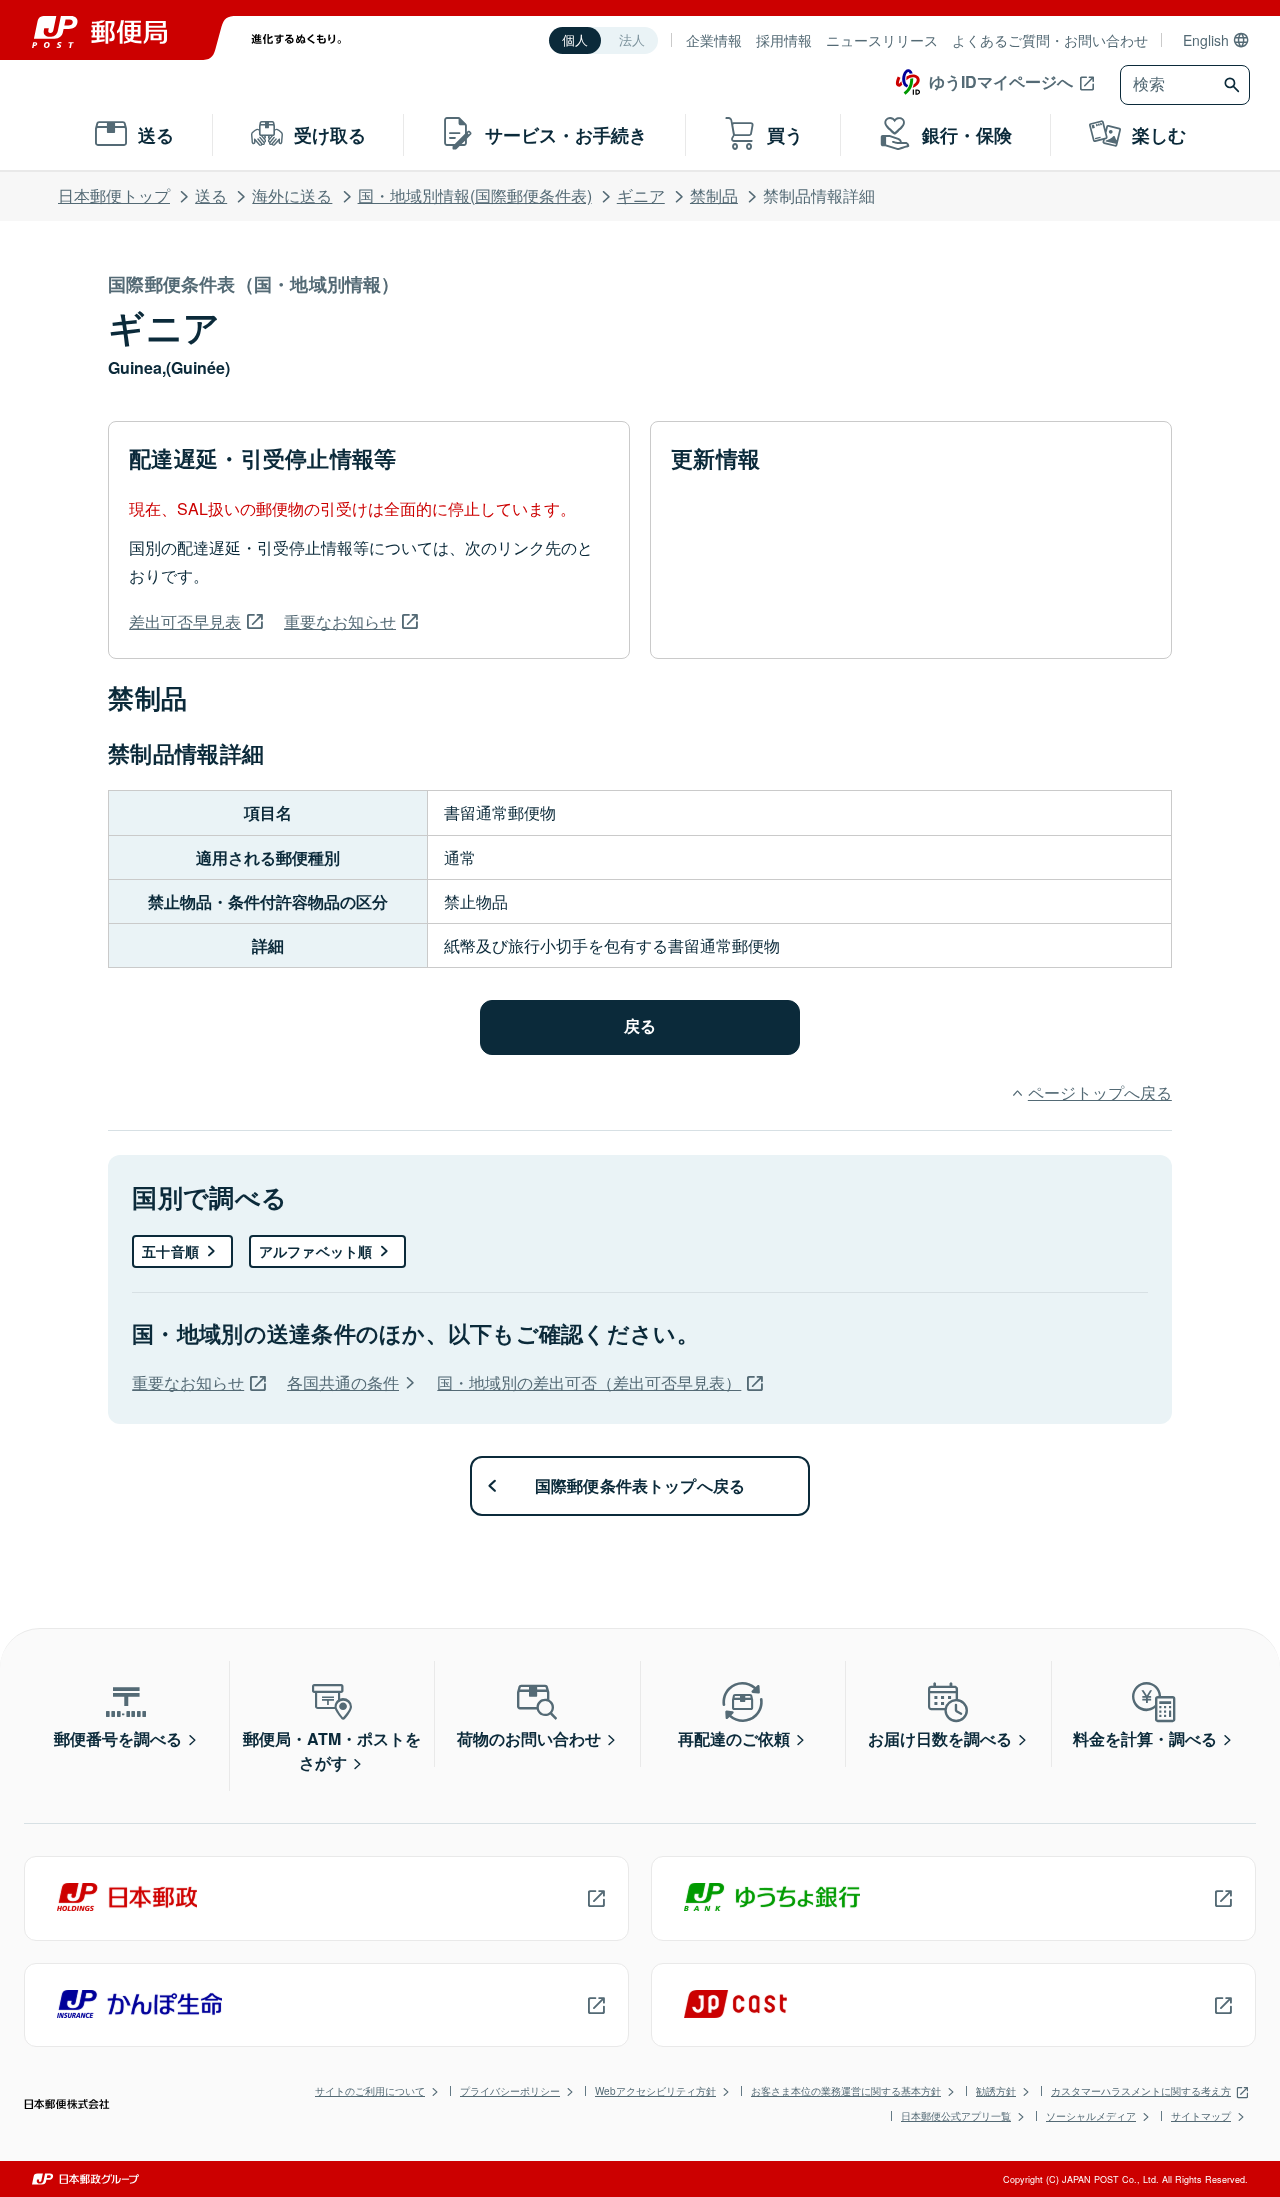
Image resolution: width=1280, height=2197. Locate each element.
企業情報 (714, 40)
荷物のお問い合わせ (529, 1738)
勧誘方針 (996, 2091)
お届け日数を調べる (940, 1738)
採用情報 (784, 40)
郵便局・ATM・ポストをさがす (332, 1750)
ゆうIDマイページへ (1001, 81)
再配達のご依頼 (734, 1738)
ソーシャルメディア (1091, 2116)
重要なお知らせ (340, 621)
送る (211, 195)
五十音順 (170, 1251)
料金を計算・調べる (1145, 1738)
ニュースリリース (882, 40)
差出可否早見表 (185, 621)
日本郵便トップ (114, 195)
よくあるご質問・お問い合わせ (1050, 40)
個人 (575, 40)
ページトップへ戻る (1099, 1092)
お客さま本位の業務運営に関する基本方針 (846, 2091)
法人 (632, 40)
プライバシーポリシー (510, 2091)
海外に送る (292, 195)
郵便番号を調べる (118, 1738)
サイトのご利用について (370, 2091)
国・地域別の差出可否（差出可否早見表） (589, 1382)
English (1206, 40)
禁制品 (714, 195)
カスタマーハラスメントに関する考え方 (1141, 2091)
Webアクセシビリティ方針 (655, 2091)
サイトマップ (1201, 2116)
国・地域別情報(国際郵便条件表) (475, 195)
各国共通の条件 (343, 1382)
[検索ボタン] (1234, 85)
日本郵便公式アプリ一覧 (956, 2116)
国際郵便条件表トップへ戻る (640, 1485)
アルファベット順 (315, 1251)
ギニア (641, 195)
